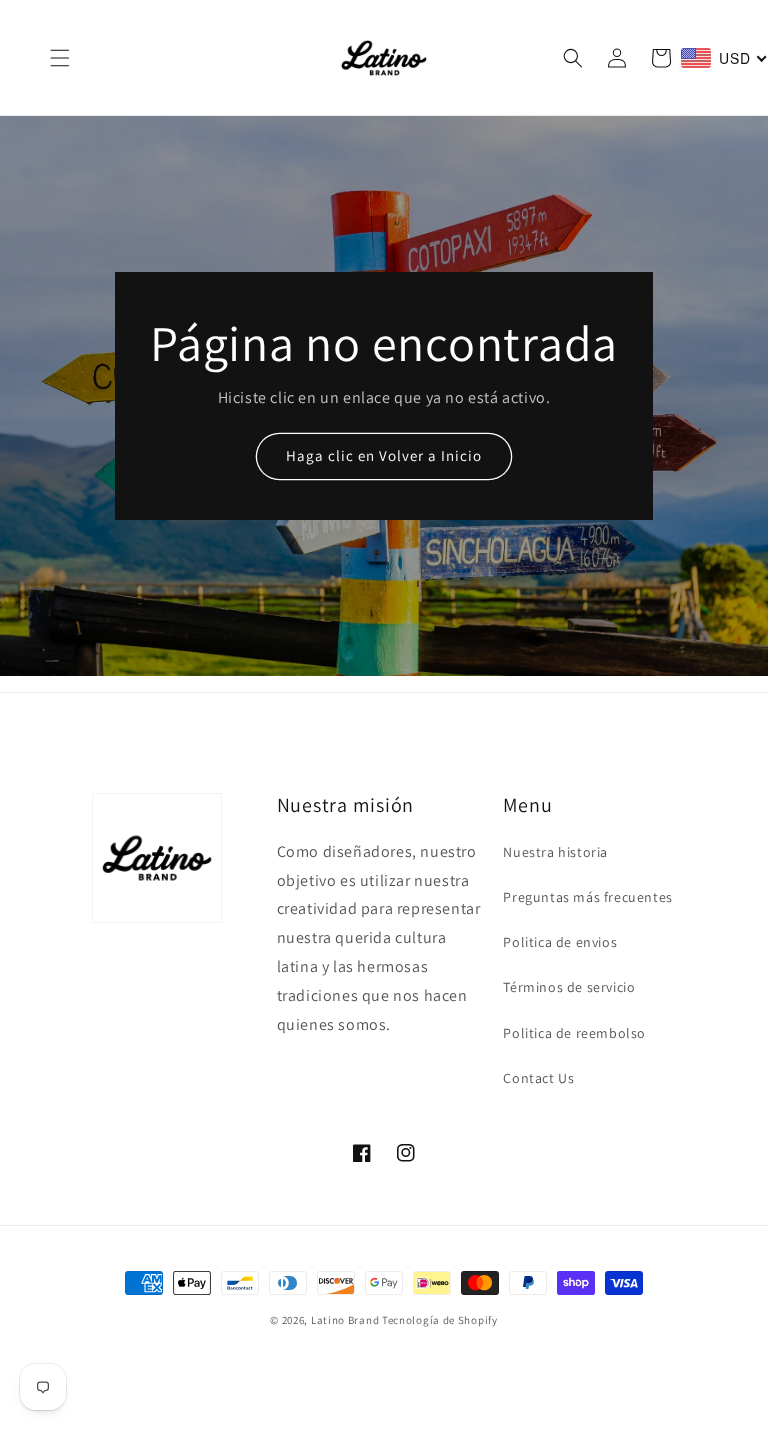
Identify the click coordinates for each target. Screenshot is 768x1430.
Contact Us (538, 1078)
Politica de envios (560, 942)
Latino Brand (345, 1320)
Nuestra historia (555, 852)
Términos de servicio (569, 987)
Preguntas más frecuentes (587, 897)
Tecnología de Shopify (440, 1320)
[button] (60, 58)
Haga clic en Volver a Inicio (384, 455)
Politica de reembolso (574, 1033)
